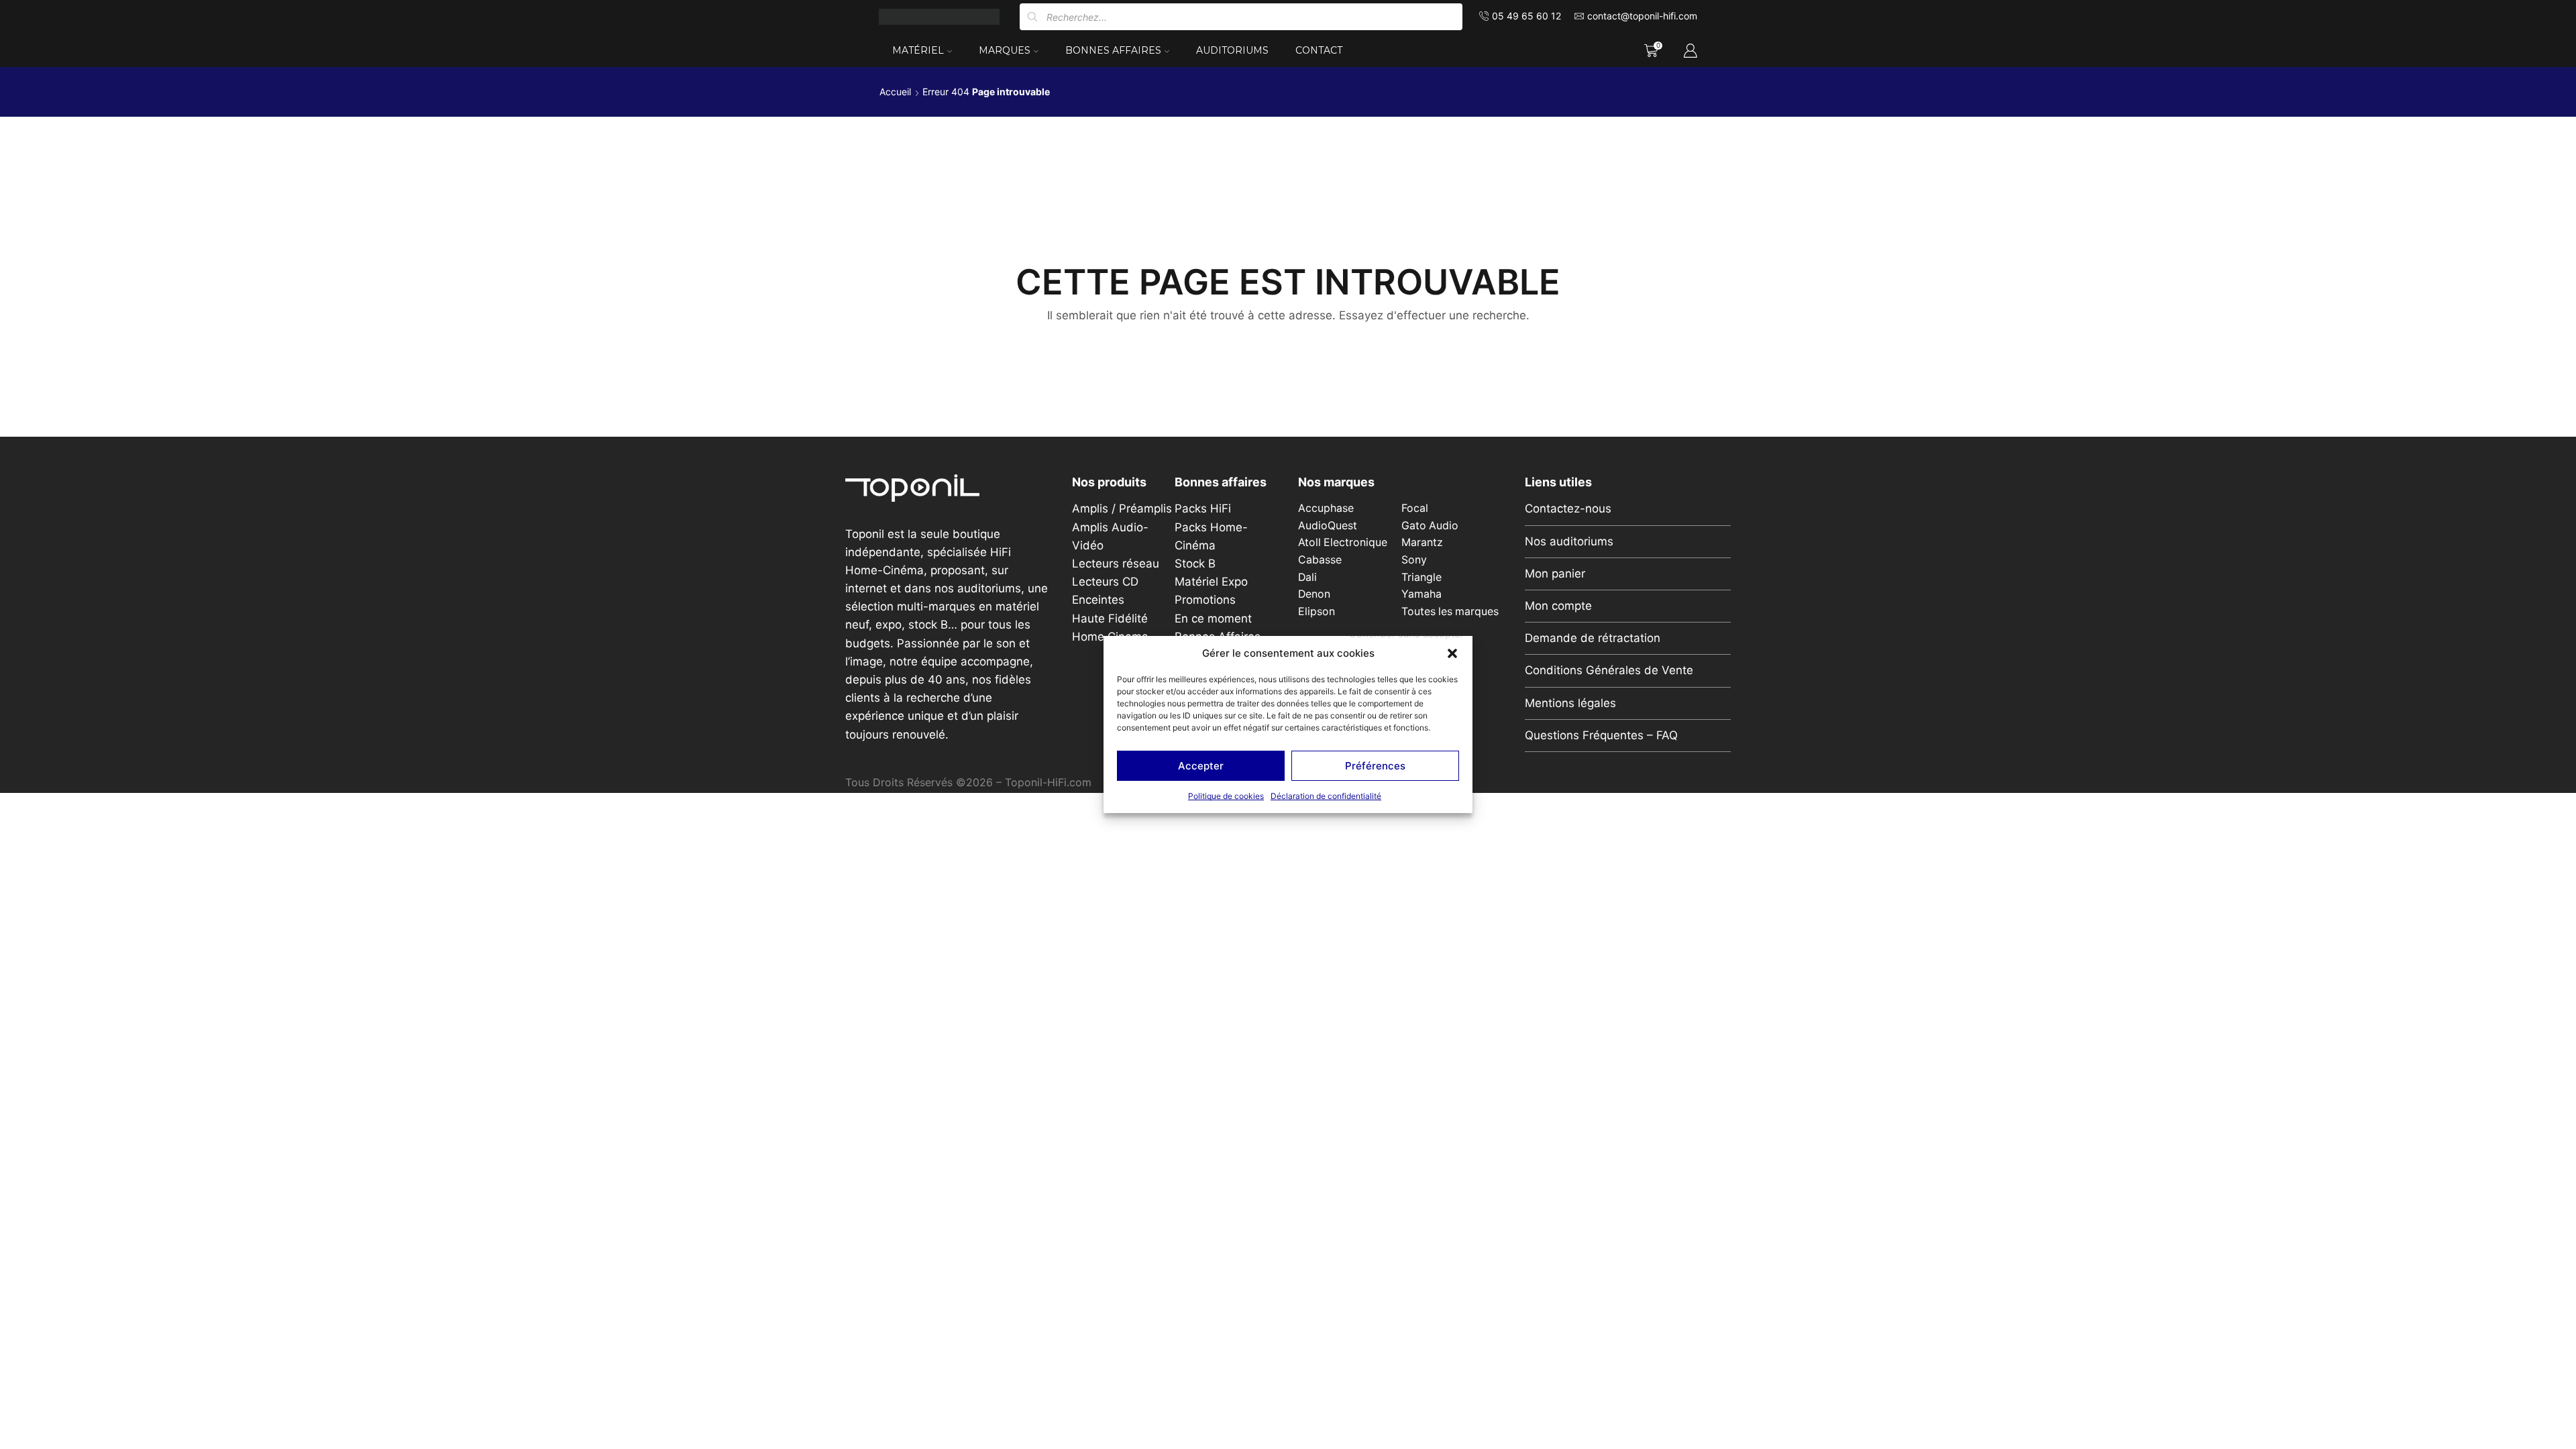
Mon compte (1558, 606)
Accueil (895, 92)
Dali (1307, 577)
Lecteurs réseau (1116, 563)
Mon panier (1555, 574)
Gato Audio (1430, 526)
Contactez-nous (1568, 508)
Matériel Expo (1211, 582)
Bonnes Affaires (1113, 50)
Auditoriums (1232, 50)
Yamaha (1421, 594)
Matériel (918, 50)
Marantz (1422, 542)
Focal (1415, 508)
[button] (1452, 653)
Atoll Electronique (1343, 542)
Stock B (1195, 563)
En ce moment (1213, 619)
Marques (1005, 50)
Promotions (1205, 600)
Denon (1314, 594)
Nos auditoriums (1569, 541)
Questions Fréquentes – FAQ (1601, 735)
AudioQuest (1328, 526)
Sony (1414, 560)
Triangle (1421, 577)
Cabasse (1320, 560)
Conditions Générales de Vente (1609, 670)
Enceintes (1098, 600)
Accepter (1201, 766)
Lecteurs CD (1105, 582)
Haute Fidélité (1110, 619)
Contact (1319, 50)
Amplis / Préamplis (1122, 508)
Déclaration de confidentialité (1326, 796)
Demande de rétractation (1593, 638)
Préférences (1375, 766)
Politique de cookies (1226, 796)
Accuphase (1326, 508)
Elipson (1317, 611)
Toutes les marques (1450, 611)
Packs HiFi (1203, 508)
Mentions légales (1570, 703)
